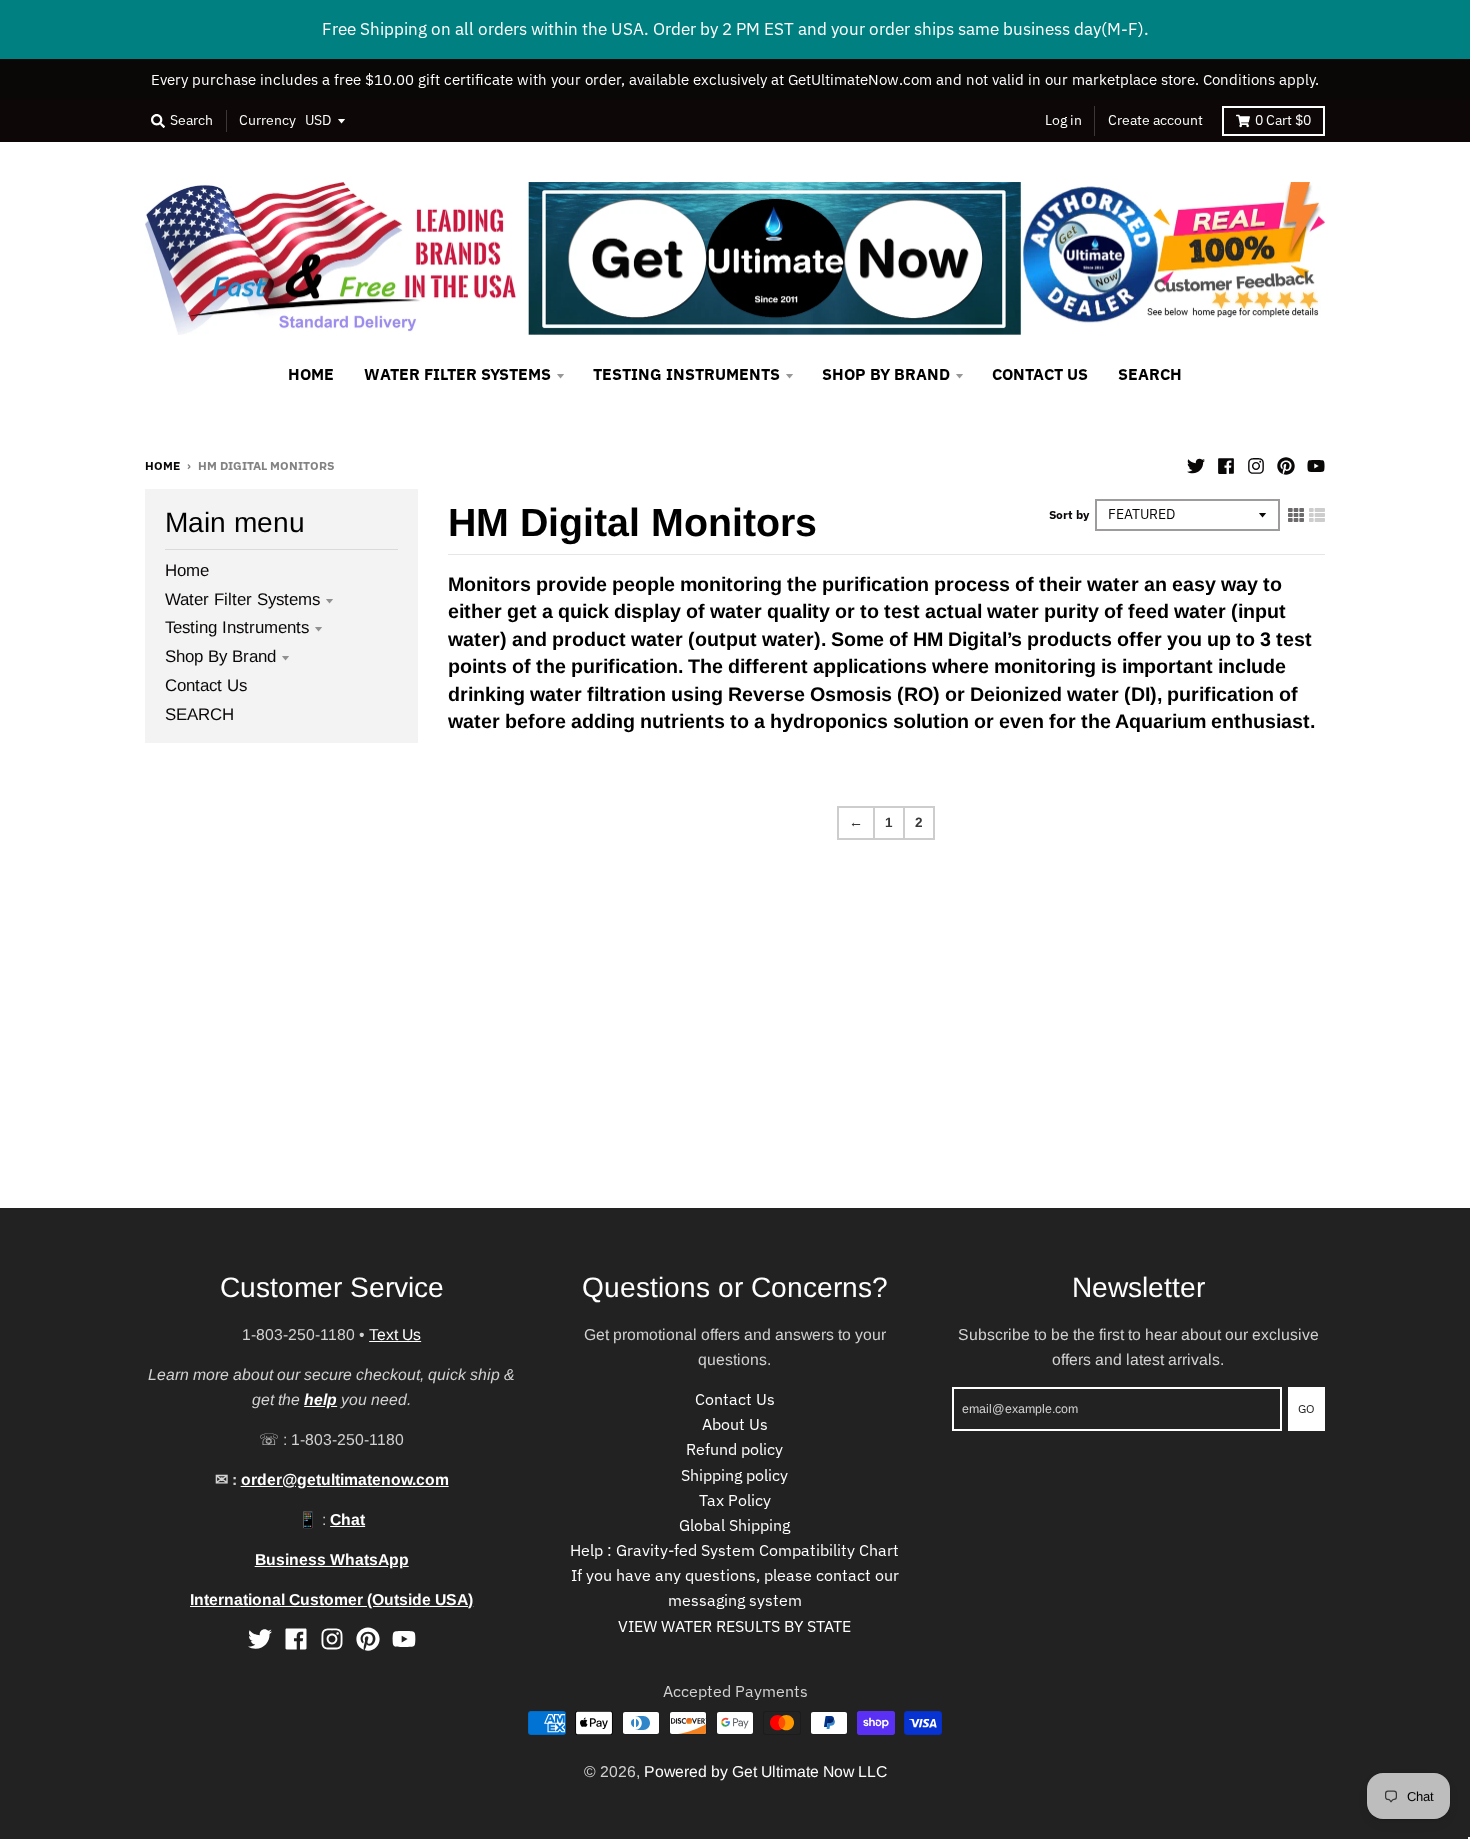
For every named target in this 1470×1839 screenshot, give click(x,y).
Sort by (1069, 514)
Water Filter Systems (242, 599)
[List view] (1317, 514)
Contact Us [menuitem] (1040, 374)
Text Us (395, 1334)
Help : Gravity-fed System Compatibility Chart (734, 1550)
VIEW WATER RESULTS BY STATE (734, 1626)
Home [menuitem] (311, 374)
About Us (735, 1424)
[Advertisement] (600, 1068)
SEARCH (199, 714)
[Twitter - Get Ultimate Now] (1196, 464)
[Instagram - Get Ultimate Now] (1256, 464)
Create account (1155, 120)
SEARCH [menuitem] (1150, 374)
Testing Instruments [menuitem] (686, 374)
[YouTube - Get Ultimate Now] (1316, 464)
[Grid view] (1296, 514)
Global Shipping (734, 1525)
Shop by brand (220, 656)
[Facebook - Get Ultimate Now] (1226, 464)
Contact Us (206, 685)
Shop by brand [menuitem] (886, 374)
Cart (1283, 120)
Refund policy (734, 1449)
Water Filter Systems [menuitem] (457, 374)
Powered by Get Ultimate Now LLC (765, 1771)
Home (162, 465)
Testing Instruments (237, 627)
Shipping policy (734, 1475)
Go (1306, 1408)
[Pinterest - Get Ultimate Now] (1286, 464)
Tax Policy (735, 1500)
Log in (1063, 120)
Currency (267, 120)
